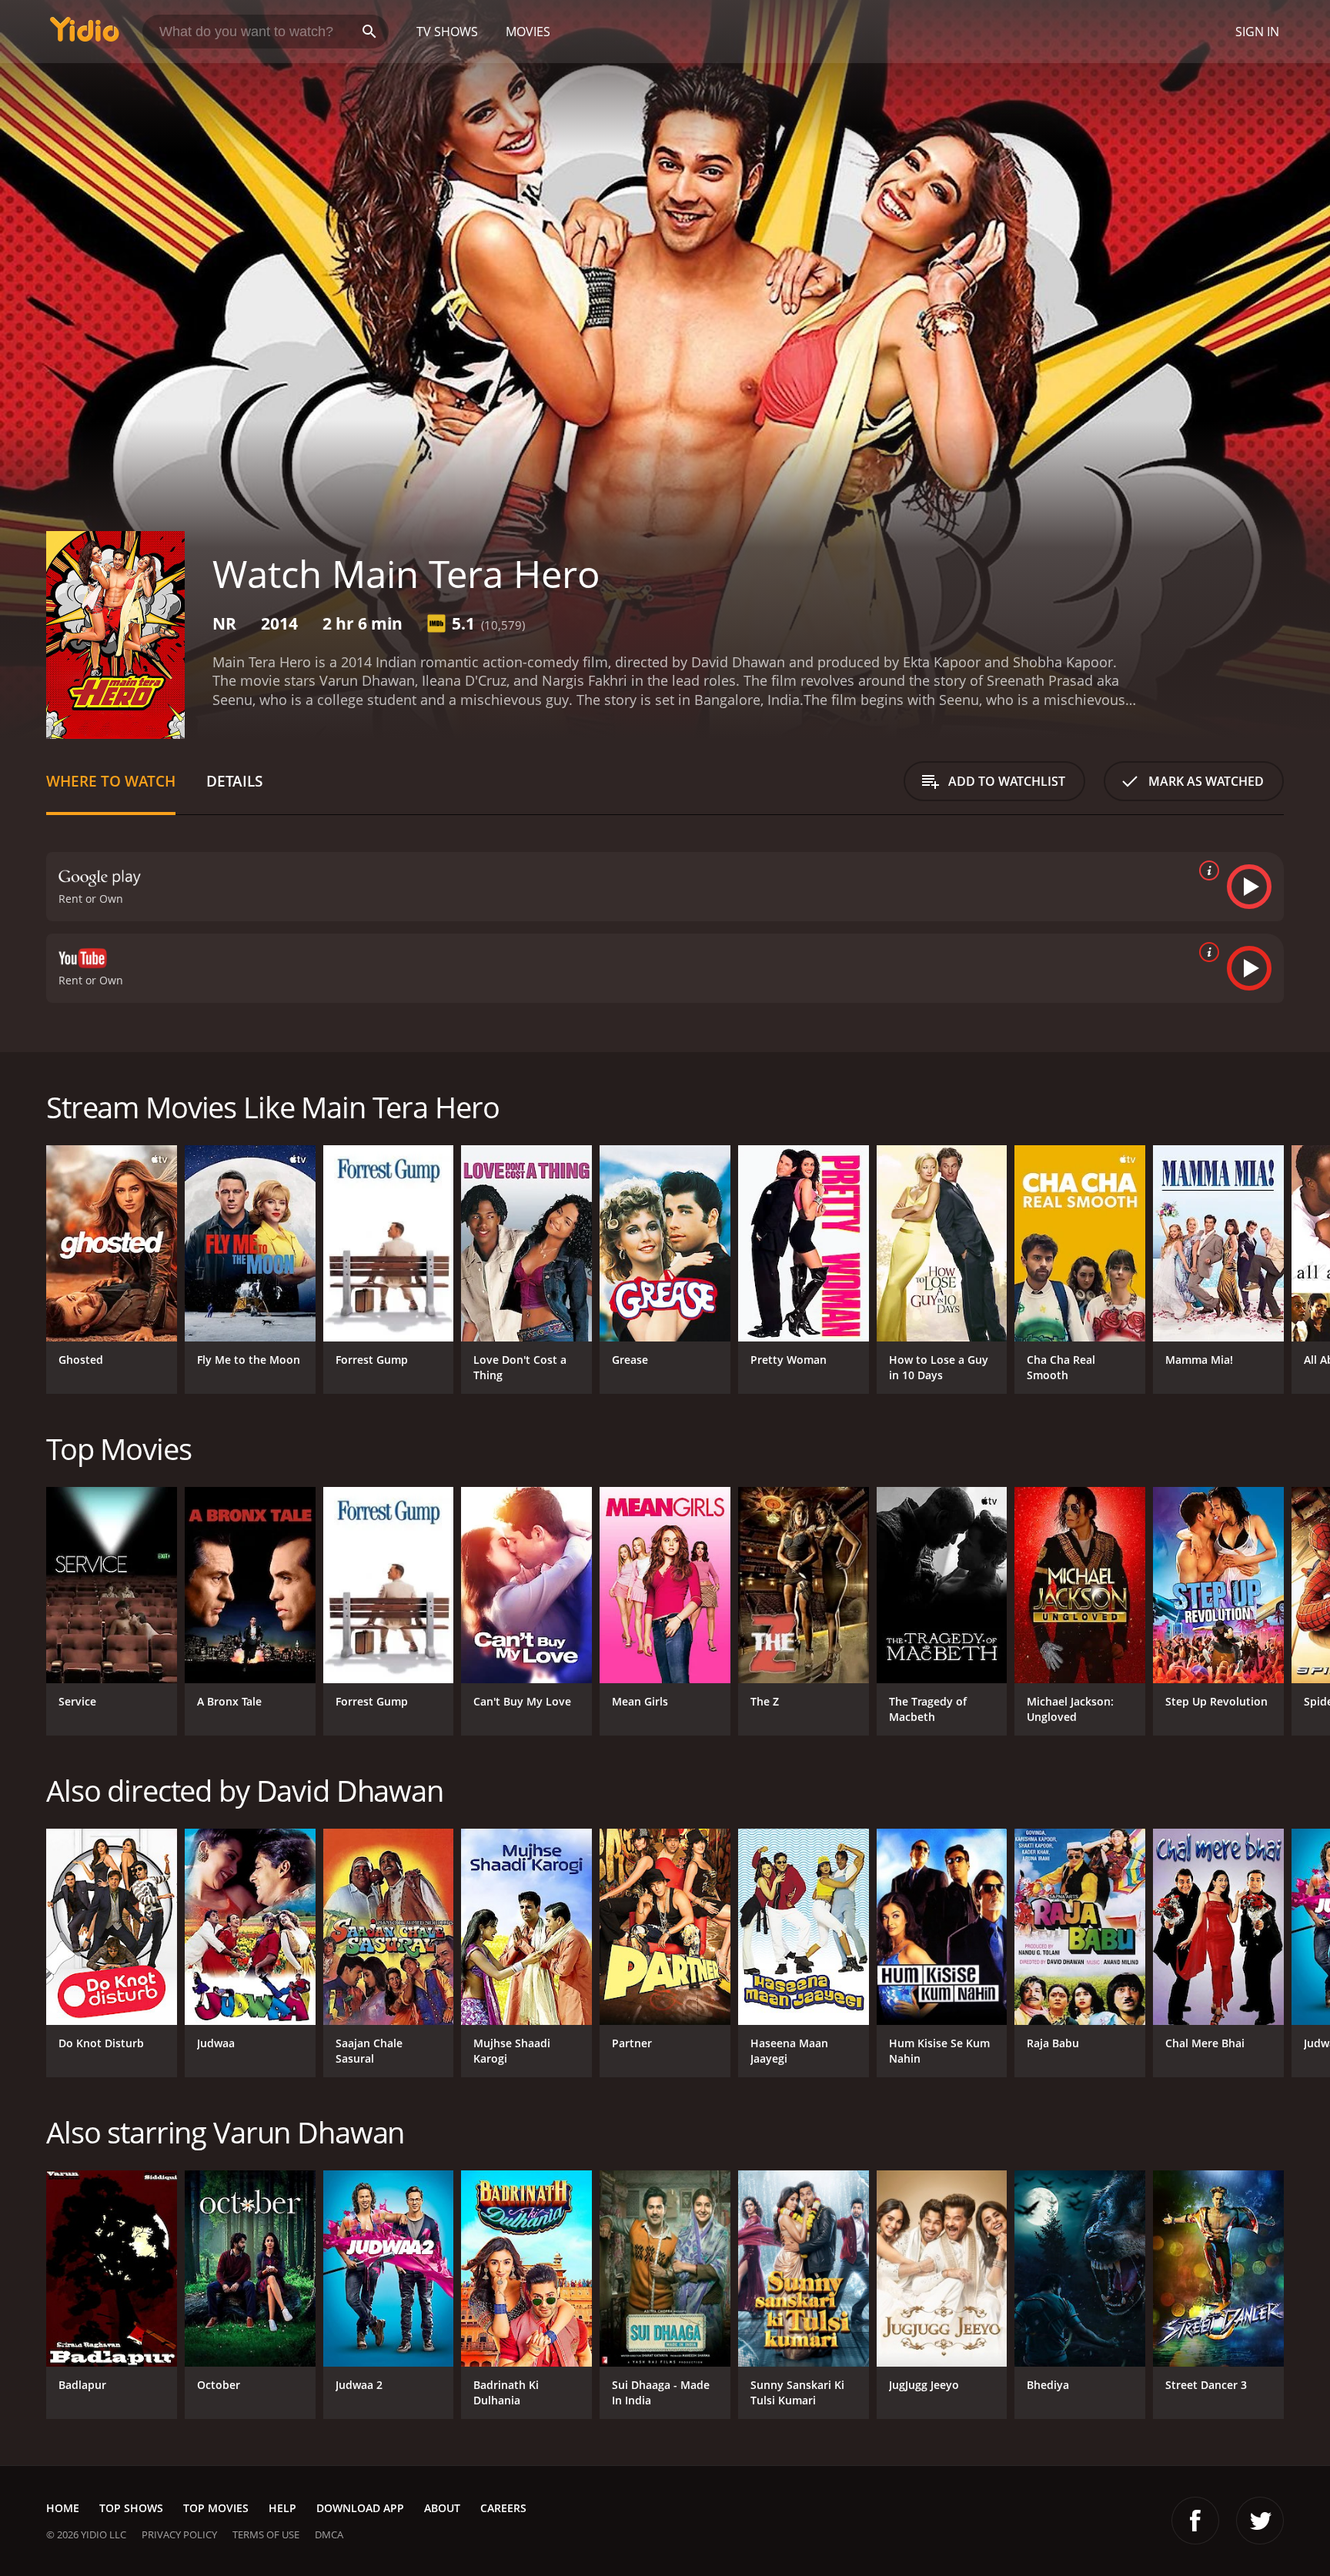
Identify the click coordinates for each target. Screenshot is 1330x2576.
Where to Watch (111, 781)
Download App (360, 2508)
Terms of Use (266, 2534)
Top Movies (216, 2508)
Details (234, 781)
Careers (503, 2508)
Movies (528, 32)
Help (282, 2508)
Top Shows (131, 2508)
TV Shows (447, 32)
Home (63, 2508)
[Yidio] (85, 34)
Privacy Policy (179, 2534)
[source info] (1206, 870)
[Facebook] (1195, 2521)
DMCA (329, 2534)
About (442, 2508)
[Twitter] (1260, 2521)
